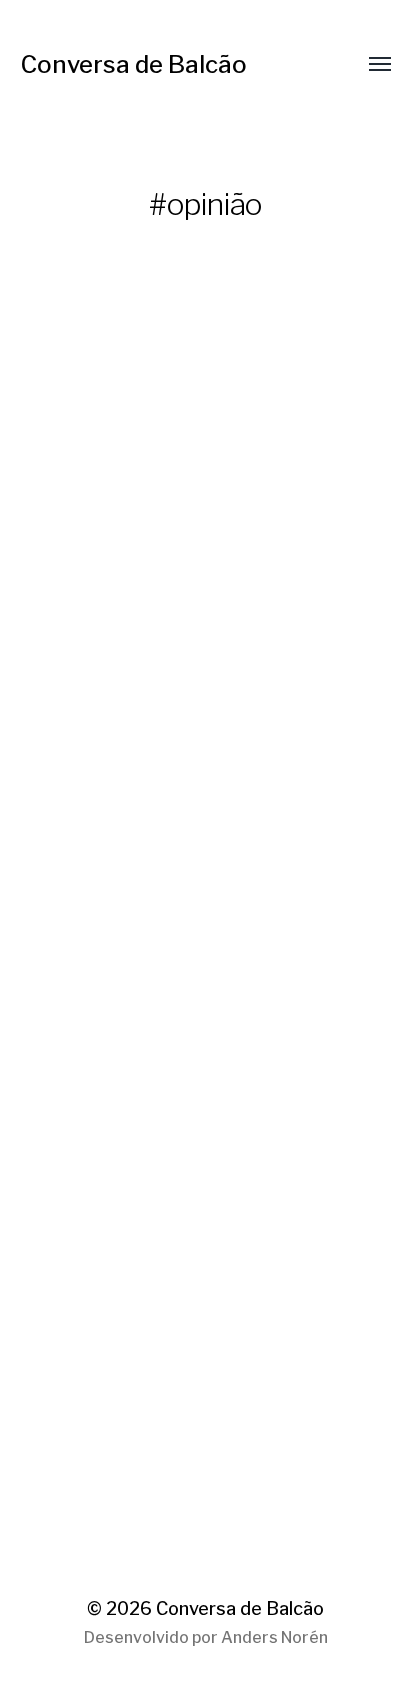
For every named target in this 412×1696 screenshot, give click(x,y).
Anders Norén (274, 1637)
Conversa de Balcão (134, 64)
